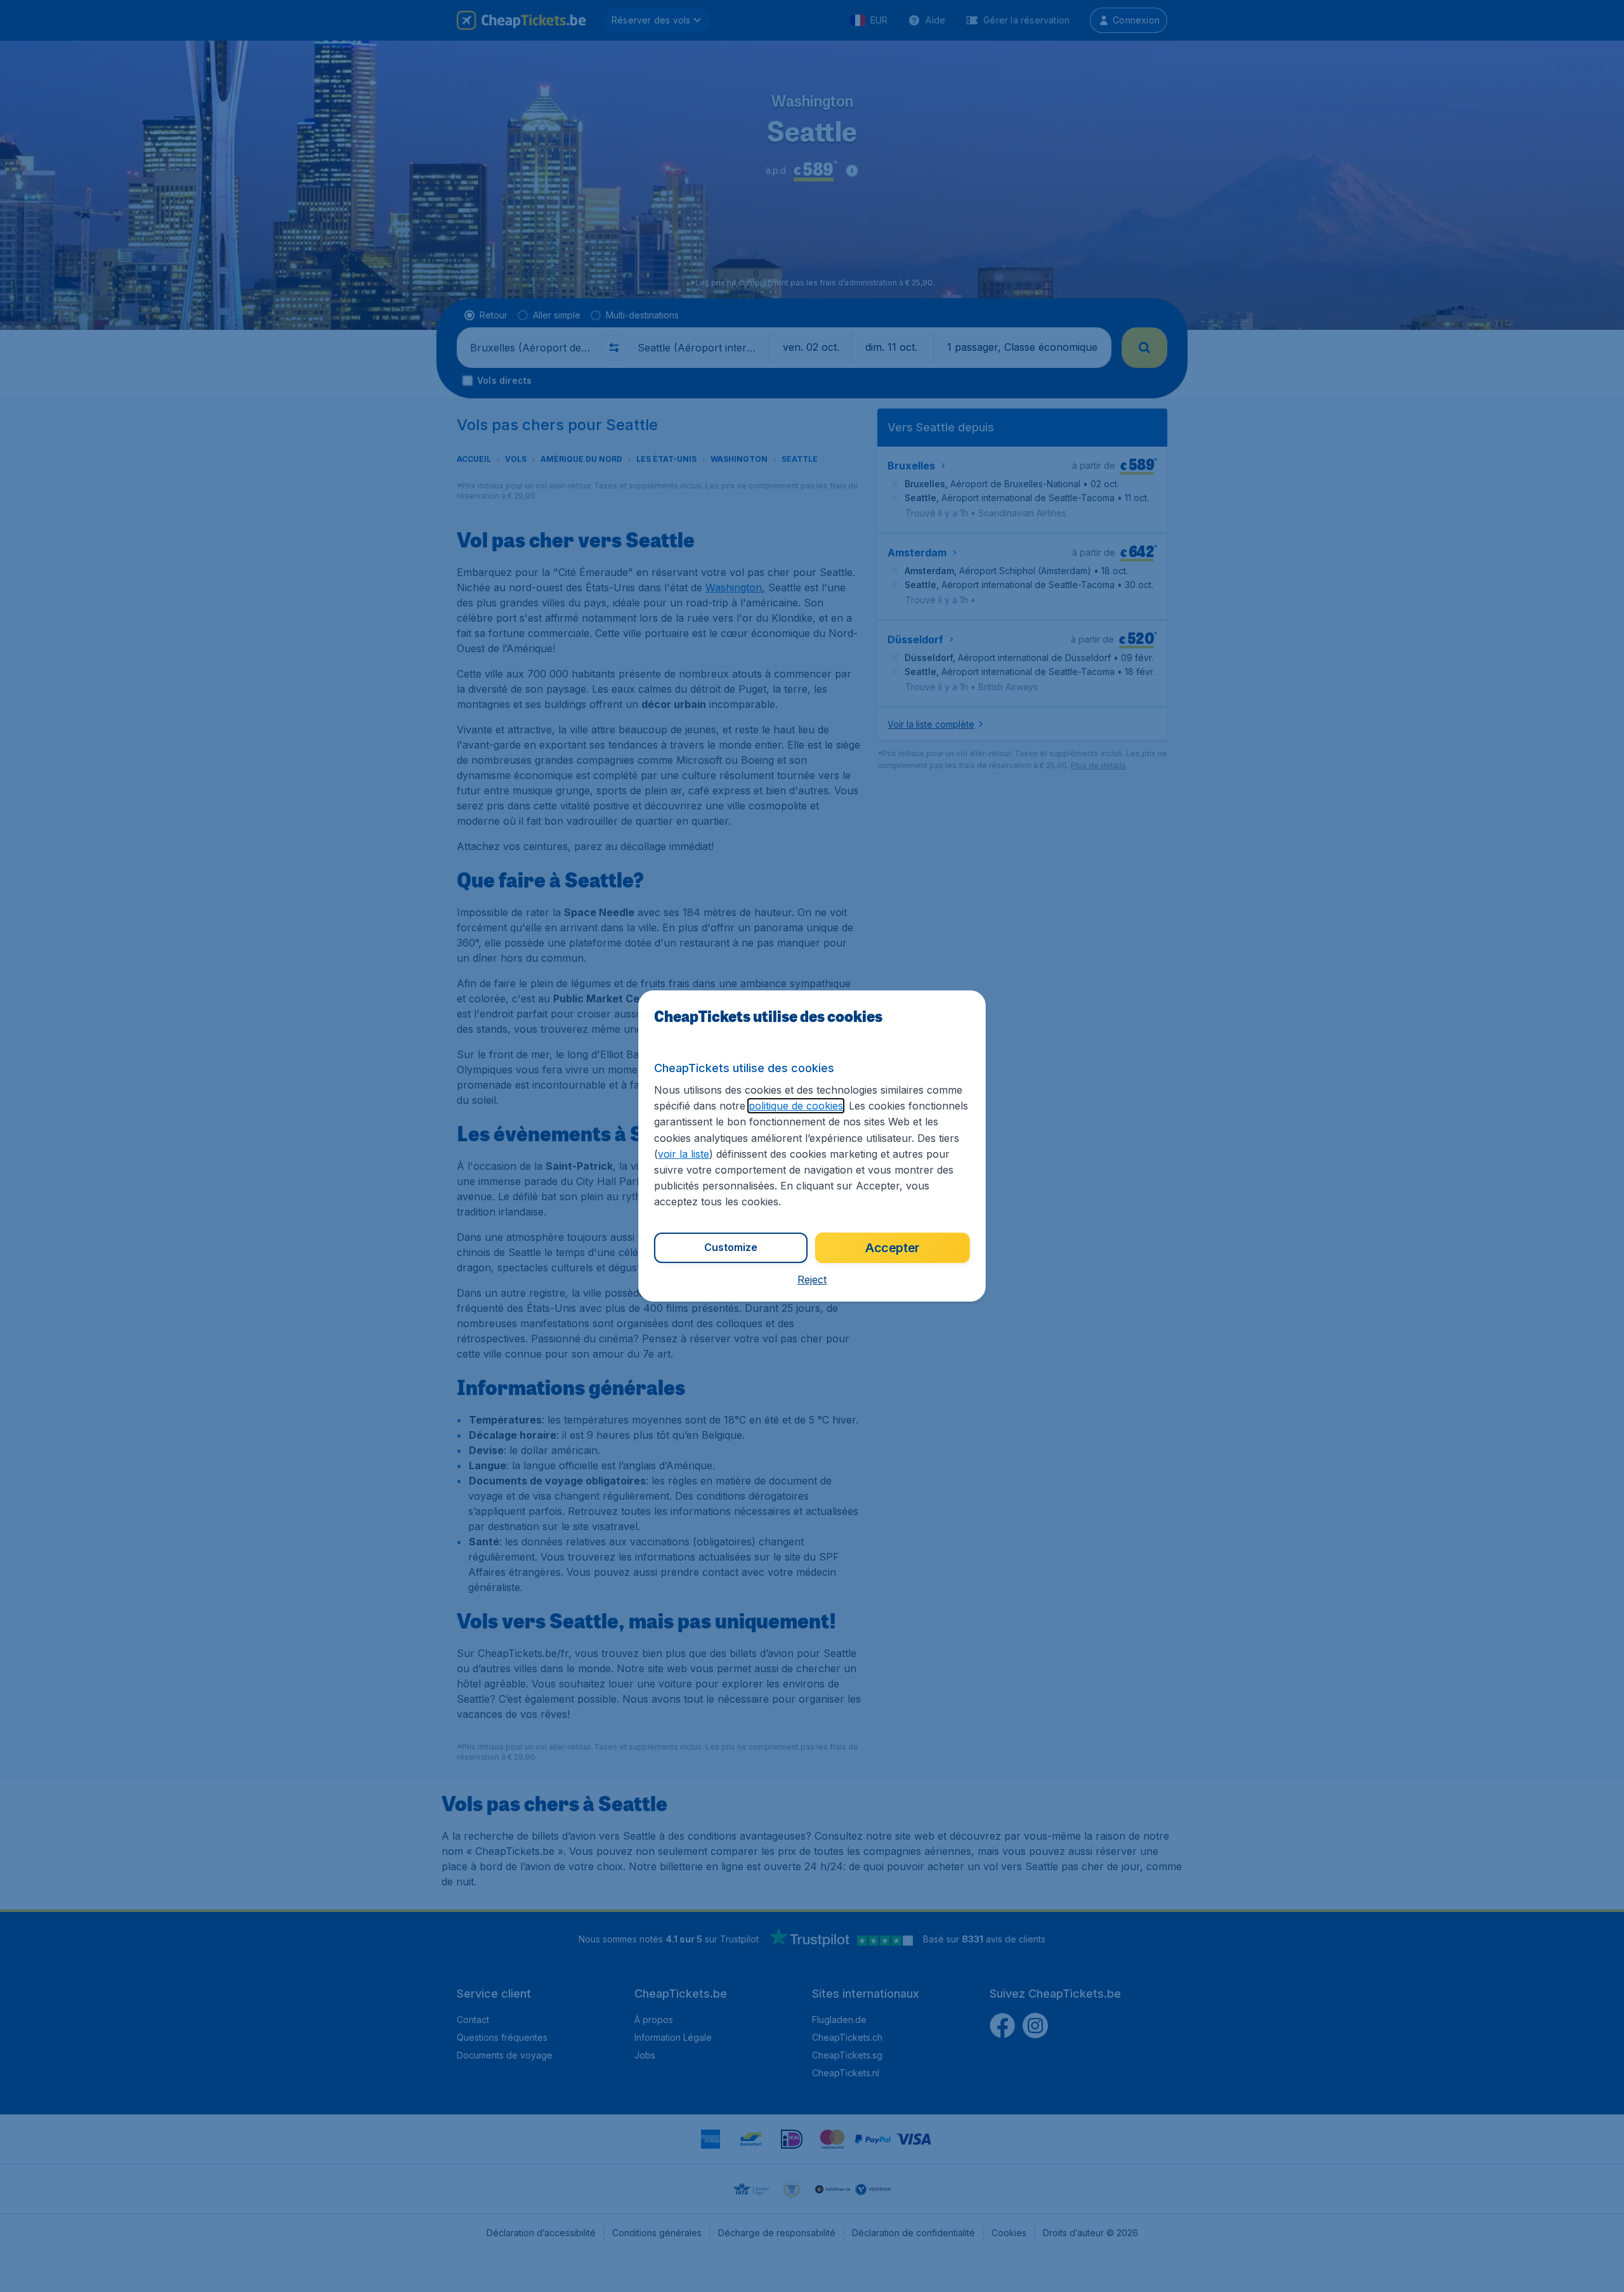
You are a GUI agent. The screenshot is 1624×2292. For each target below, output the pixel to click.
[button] (812, 1280)
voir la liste (684, 1154)
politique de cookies (796, 1106)
